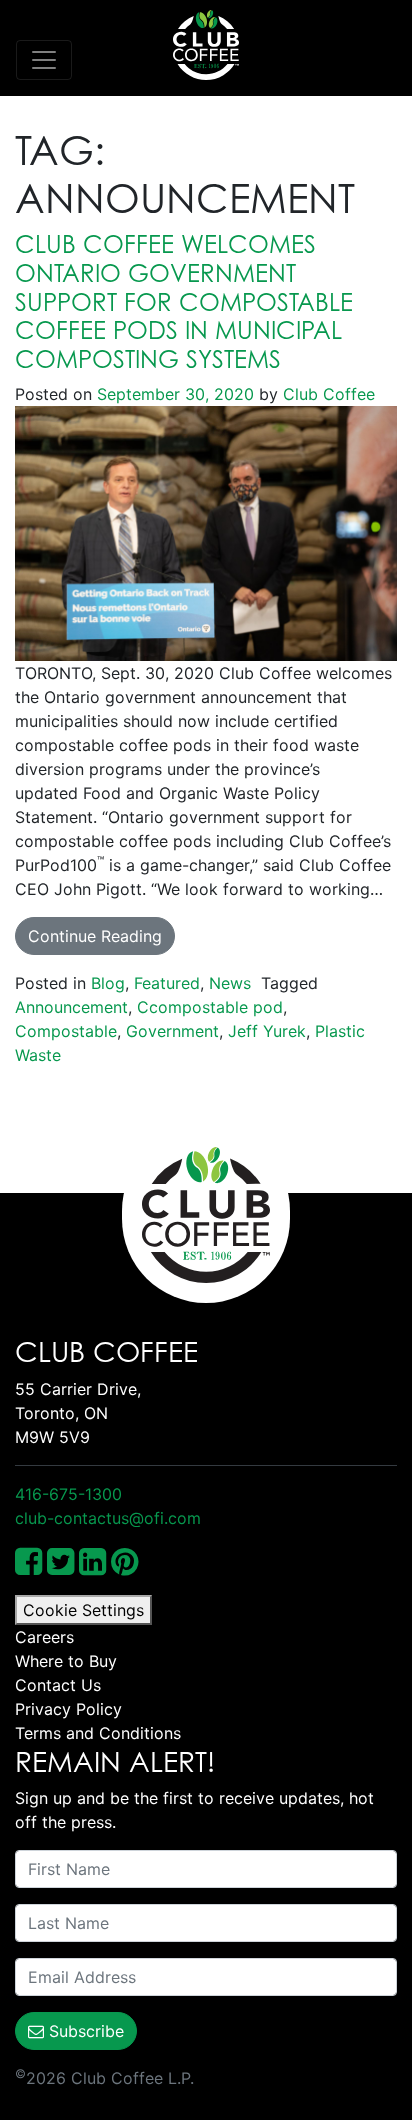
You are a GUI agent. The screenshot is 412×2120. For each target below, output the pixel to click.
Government (172, 1031)
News (230, 983)
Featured (167, 983)
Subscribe (84, 2031)
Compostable (66, 1031)
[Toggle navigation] (44, 60)
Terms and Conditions (98, 1733)
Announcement (71, 1007)
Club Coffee (326, 394)
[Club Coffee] (206, 45)
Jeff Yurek (267, 1031)
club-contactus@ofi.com (108, 1518)
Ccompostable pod (210, 1007)
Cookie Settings (83, 1610)
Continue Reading (95, 936)
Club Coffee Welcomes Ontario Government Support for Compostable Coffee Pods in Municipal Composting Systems (184, 301)
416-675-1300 (68, 1494)
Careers (44, 1637)
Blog (108, 983)
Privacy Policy (68, 1709)
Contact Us (58, 1685)
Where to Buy (66, 1661)
